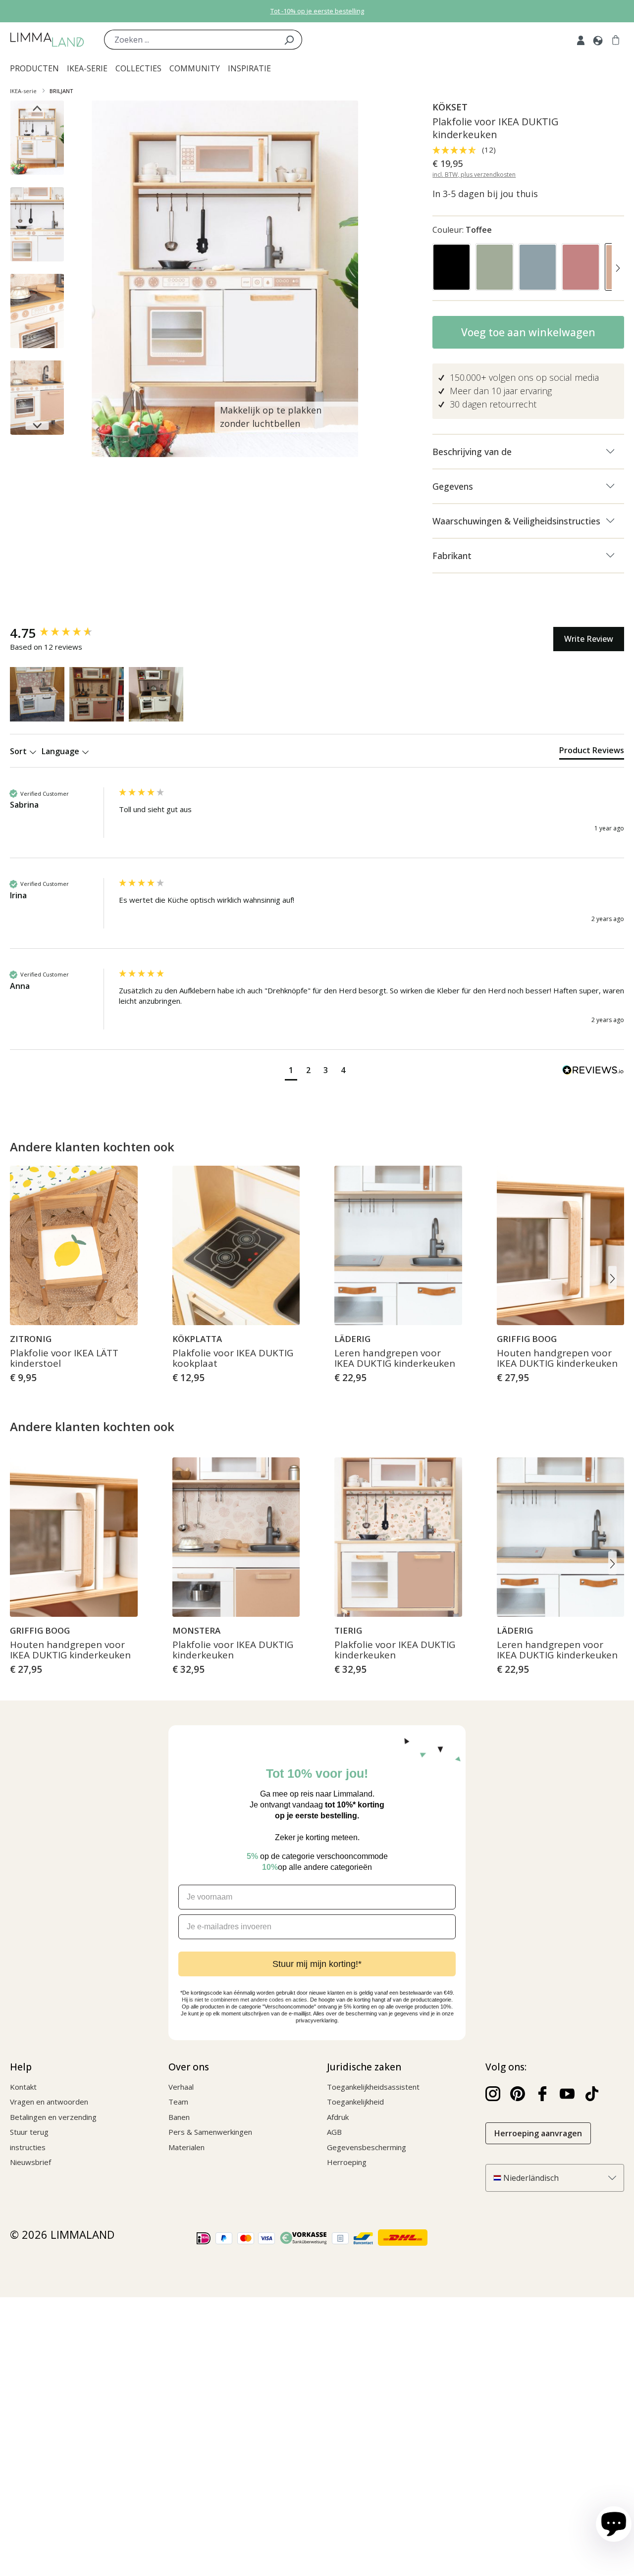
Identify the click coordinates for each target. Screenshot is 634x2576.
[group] (62, 633)
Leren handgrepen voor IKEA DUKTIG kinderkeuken (395, 1359)
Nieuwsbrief (30, 2162)
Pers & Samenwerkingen (210, 2132)
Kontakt (23, 2087)
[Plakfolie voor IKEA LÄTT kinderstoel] (74, 1245)
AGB (334, 2132)
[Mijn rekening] (581, 40)
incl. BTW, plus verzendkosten (474, 175)
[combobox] (190, 40)
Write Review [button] (589, 639)
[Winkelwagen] (616, 40)
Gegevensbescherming (367, 2147)
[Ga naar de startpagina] (47, 40)
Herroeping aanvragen (538, 2133)
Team (178, 2102)
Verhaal (181, 2087)
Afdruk (338, 2117)
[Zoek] (289, 40)
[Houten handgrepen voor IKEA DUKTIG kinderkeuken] (561, 1245)
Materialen (186, 2147)
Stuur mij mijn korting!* (317, 1964)
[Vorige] (438, 269)
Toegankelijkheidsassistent (373, 2087)
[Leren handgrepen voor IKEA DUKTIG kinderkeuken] (398, 1245)
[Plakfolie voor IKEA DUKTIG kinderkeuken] (236, 1537)
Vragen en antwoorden (49, 2102)
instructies (28, 2147)
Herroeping (347, 2162)
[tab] (592, 752)
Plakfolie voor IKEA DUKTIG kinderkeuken (233, 1650)
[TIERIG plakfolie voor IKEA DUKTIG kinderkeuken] (398, 1537)
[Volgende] (618, 269)
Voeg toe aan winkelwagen (528, 332)
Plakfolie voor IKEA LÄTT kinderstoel (64, 1359)
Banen (179, 2117)
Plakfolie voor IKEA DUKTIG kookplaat (233, 1359)
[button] (37, 694)
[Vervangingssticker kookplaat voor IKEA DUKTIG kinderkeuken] (236, 1245)
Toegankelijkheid (355, 2102)
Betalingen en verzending (53, 2117)
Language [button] (61, 751)
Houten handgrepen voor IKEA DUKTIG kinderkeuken (557, 1359)
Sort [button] (19, 751)
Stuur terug (29, 2132)
